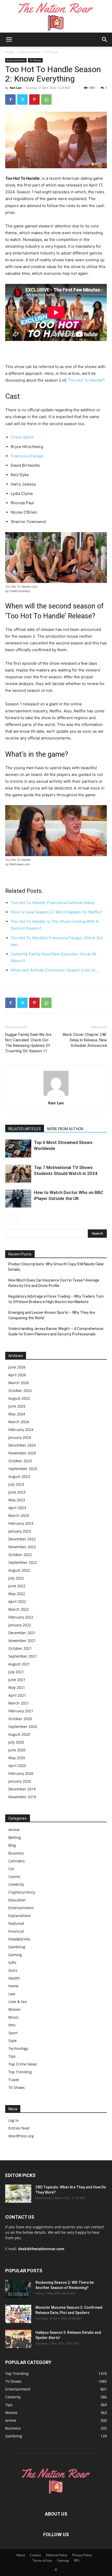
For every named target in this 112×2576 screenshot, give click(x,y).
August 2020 (19, 1734)
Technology (18, 2048)
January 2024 (20, 1437)
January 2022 (20, 1625)
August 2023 (19, 1476)
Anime (14, 1830)
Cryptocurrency (22, 1892)
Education (17, 1900)
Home (10, 52)
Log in (14, 2120)
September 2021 (23, 1656)
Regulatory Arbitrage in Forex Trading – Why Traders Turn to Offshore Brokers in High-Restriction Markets (56, 1299)
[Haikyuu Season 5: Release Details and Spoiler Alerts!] (18, 2339)
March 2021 (19, 1703)
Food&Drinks (19, 1939)
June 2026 (17, 1367)
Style (13, 2041)
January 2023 (20, 1531)
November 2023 (22, 1453)
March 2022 (19, 1609)
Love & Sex (18, 2002)
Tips (12, 2056)
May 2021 (17, 1687)
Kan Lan (16, 88)
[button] (9, 40)
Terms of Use (42, 2561)
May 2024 (17, 1414)
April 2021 (17, 1695)
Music (14, 2017)
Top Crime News (23, 2064)
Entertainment (29, 52)
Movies (14, 2009)
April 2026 (17, 1375)
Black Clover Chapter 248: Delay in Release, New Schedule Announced (85, 1040)
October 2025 (20, 1390)
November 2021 (22, 1641)
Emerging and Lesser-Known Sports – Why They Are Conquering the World (52, 1315)
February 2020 (21, 1773)
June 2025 (17, 1406)
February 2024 (21, 1430)
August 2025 (19, 1398)
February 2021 (21, 1711)
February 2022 (21, 1617)
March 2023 (19, 1516)
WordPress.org (21, 2136)
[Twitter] (22, 99)
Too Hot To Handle (86, 380)
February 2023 (21, 1523)
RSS (77, 2561)
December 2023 (22, 1445)
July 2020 (16, 1742)
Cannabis (17, 1861)
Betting (15, 1837)
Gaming (15, 1955)
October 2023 (20, 1461)
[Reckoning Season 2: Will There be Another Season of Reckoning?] (18, 2289)
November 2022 (22, 1547)
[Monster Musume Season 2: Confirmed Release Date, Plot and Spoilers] (18, 2314)
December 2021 (22, 1633)
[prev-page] (8, 1218)
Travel (14, 2080)
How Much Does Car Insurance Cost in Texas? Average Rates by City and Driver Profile (54, 1283)
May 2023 (17, 1500)
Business (16, 1853)
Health (14, 1978)
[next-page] (17, 1218)
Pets (12, 2025)
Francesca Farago (27, 456)
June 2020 (17, 1750)
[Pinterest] (34, 99)
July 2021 (16, 1672)
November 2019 (22, 1797)
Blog (12, 1845)
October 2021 (20, 1648)
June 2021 (17, 1680)
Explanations (20, 1916)
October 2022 (20, 1555)
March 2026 (19, 1383)
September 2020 (23, 1726)
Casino (14, 1877)
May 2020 (17, 1758)
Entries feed (19, 2128)
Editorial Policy (57, 2555)
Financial (16, 1931)
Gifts (12, 1962)
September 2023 (23, 1469)
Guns (13, 1970)
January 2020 (20, 1781)
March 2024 (19, 1422)
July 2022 (16, 1578)
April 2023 (17, 1508)
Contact (36, 2555)
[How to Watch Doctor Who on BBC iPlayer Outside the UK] (18, 1199)
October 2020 (20, 1719)
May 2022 (17, 1594)
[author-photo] (56, 1096)
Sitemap (63, 2561)
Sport (13, 2033)
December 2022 (22, 1539)
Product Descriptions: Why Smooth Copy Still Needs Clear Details (56, 1267)
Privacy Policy (82, 2555)
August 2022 (19, 1570)
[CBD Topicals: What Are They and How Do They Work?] (18, 2194)
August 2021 (19, 1664)
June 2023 (17, 1492)
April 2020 (17, 1766)
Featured (16, 1923)
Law (12, 1994)
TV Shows (52, 52)
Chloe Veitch (22, 437)
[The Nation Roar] (56, 16)
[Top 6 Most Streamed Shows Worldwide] (18, 1149)
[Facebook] (10, 99)
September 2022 (23, 1562)
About (21, 2555)
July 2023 (16, 1484)
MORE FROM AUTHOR (65, 1129)
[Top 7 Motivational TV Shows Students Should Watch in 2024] (18, 1174)
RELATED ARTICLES (25, 1129)
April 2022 (17, 1601)
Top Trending (20, 2072)
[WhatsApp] (46, 99)
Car (11, 1869)
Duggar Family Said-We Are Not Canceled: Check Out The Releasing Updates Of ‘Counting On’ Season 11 (28, 1043)
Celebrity (16, 1884)
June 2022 (17, 1586)
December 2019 (22, 1789)
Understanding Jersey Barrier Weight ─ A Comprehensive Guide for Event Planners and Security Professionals (56, 1331)
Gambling (17, 1947)
